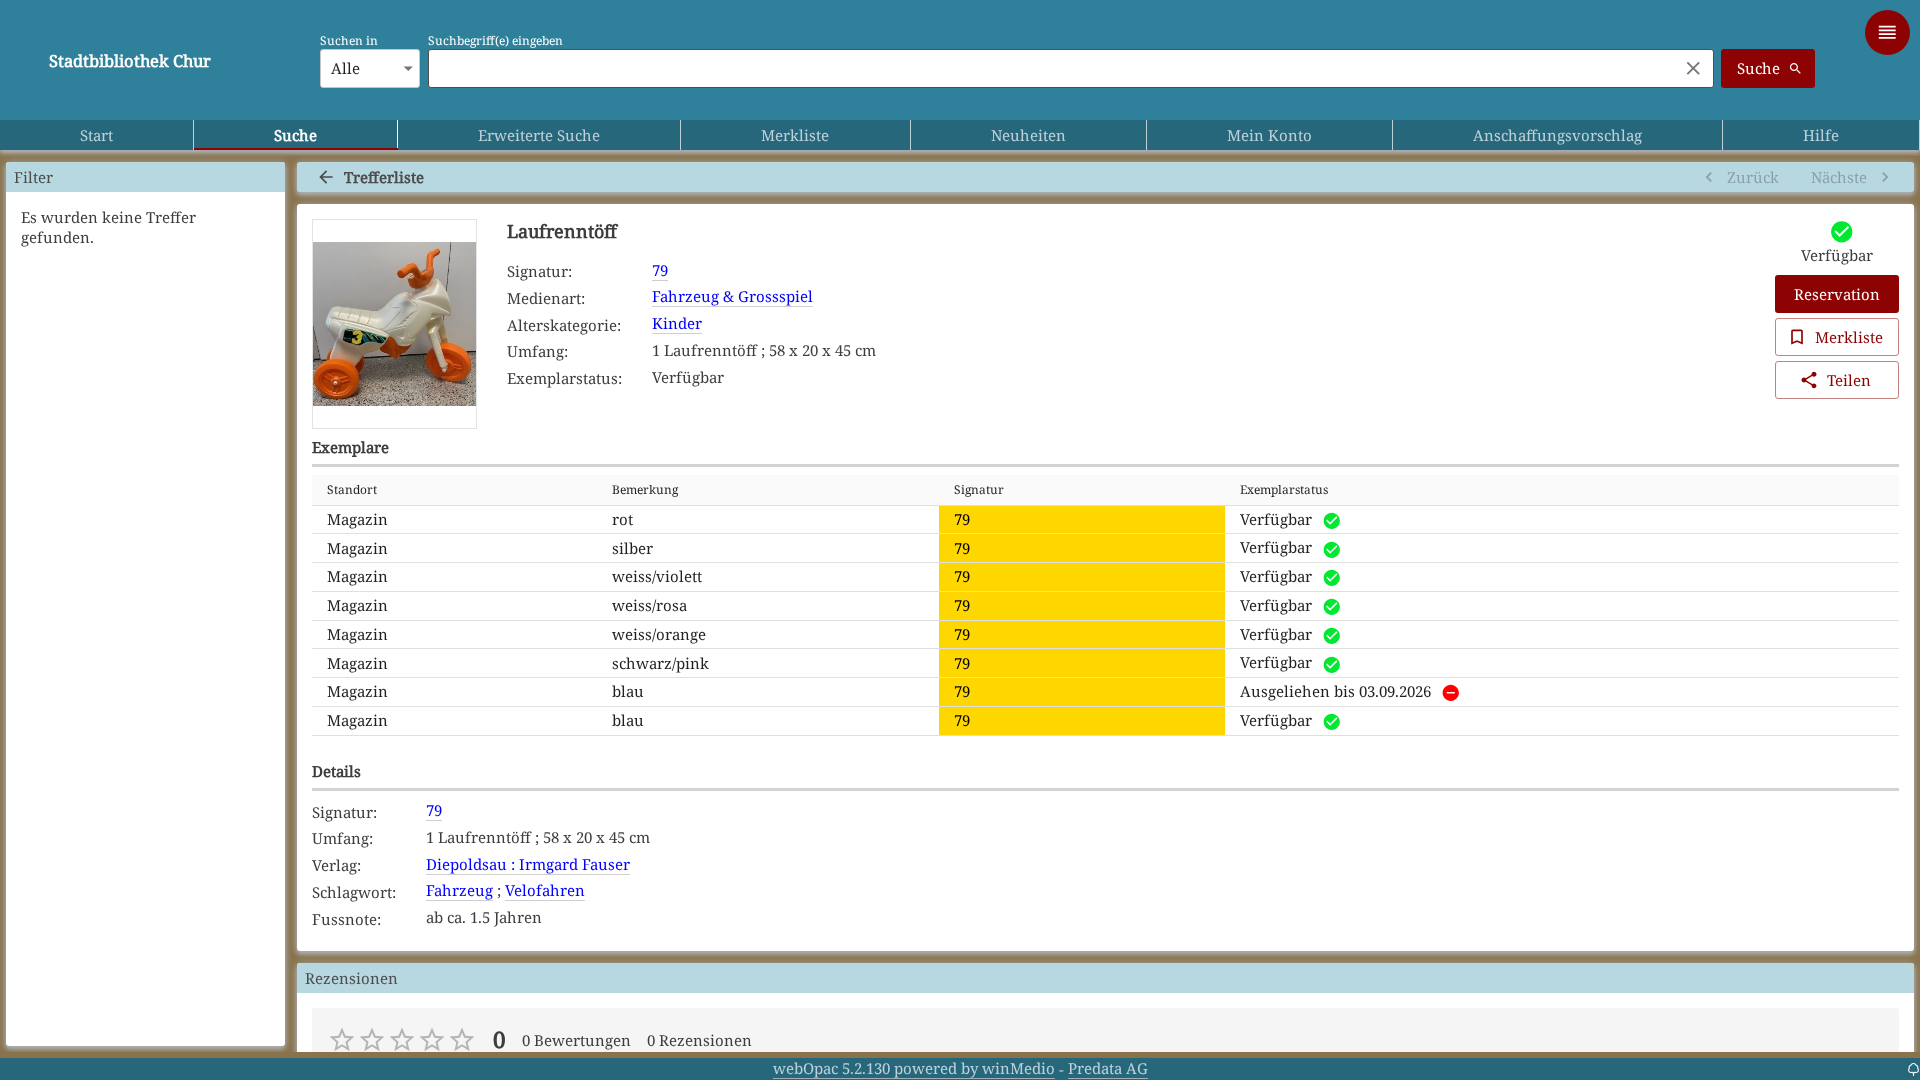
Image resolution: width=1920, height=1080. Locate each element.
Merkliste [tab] (795, 135)
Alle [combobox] (345, 68)
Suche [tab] (295, 135)
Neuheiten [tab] (1028, 135)
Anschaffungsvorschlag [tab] (1557, 135)
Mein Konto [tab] (1269, 135)
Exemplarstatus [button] (1284, 489)
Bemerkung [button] (645, 489)
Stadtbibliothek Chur (130, 60)
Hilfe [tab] (1821, 135)
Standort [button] (352, 489)
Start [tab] (96, 135)
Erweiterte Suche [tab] (539, 135)
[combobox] (1048, 68)
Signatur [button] (979, 489)
